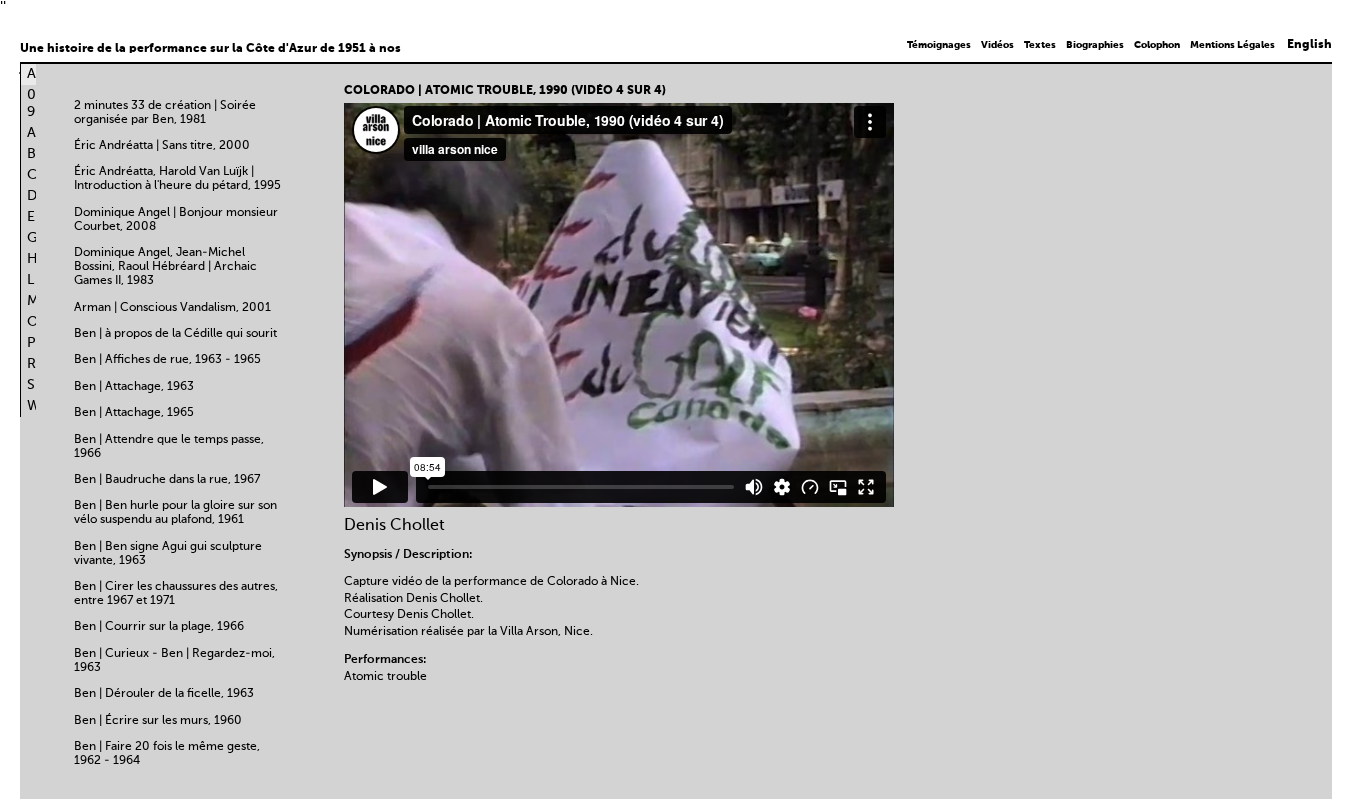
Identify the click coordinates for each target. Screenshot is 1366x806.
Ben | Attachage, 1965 (134, 413)
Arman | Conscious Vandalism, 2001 (172, 308)
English (1309, 45)
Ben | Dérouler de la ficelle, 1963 (164, 694)
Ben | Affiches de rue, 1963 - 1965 (167, 360)
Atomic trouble (385, 677)
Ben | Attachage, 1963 (134, 387)
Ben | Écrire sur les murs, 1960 (158, 721)
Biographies (1095, 45)
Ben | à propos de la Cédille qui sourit (175, 334)
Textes (1040, 45)
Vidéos (997, 45)
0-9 (35, 103)
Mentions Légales (1232, 45)
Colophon (1157, 45)
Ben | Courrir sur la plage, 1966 (159, 627)
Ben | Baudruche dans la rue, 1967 (167, 480)
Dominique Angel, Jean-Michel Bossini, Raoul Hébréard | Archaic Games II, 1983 (165, 267)
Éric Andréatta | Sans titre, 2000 (162, 146)
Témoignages (939, 45)
